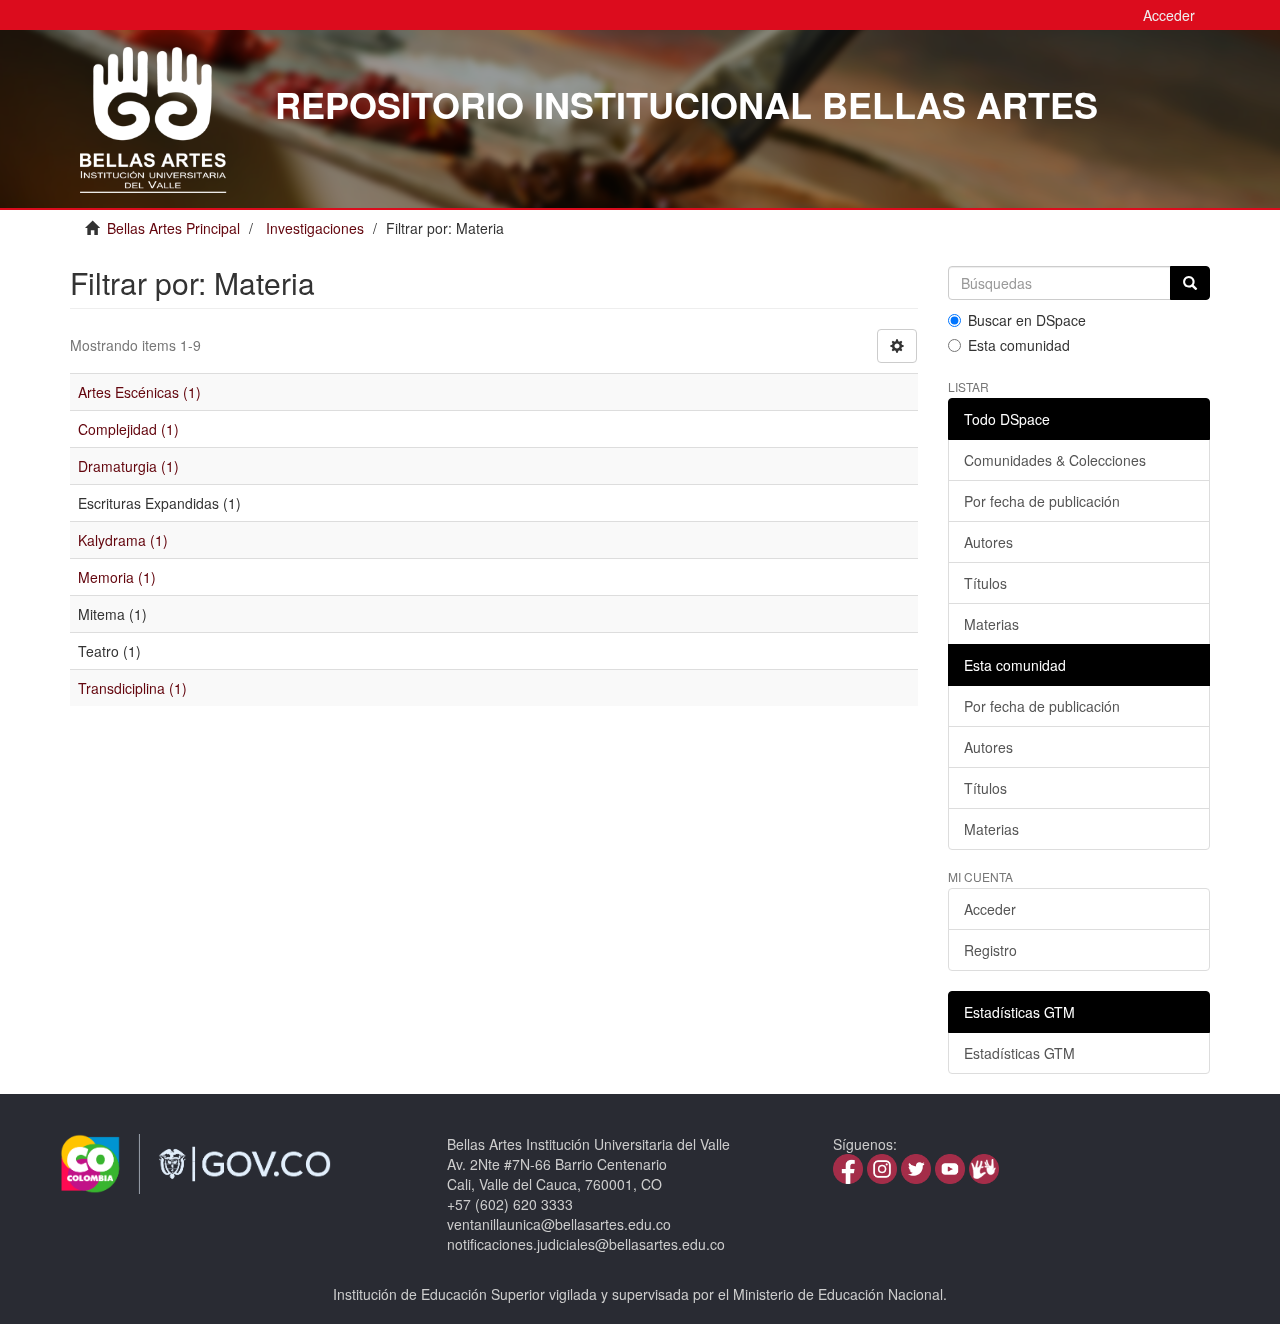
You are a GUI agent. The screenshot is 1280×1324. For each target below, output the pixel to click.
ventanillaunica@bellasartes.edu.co (559, 1224)
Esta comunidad (1019, 345)
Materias (991, 624)
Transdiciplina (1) (132, 688)
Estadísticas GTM (1019, 1053)
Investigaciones (315, 228)
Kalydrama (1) (123, 540)
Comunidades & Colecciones (1055, 460)
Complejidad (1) (128, 429)
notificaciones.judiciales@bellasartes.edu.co (586, 1244)
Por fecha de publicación (1042, 501)
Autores (988, 542)
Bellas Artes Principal (173, 228)
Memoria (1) (117, 577)
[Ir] (1190, 283)
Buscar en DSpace (1027, 320)
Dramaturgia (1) (128, 466)
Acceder (990, 909)
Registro (990, 950)
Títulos (985, 583)
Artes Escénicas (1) (139, 392)
